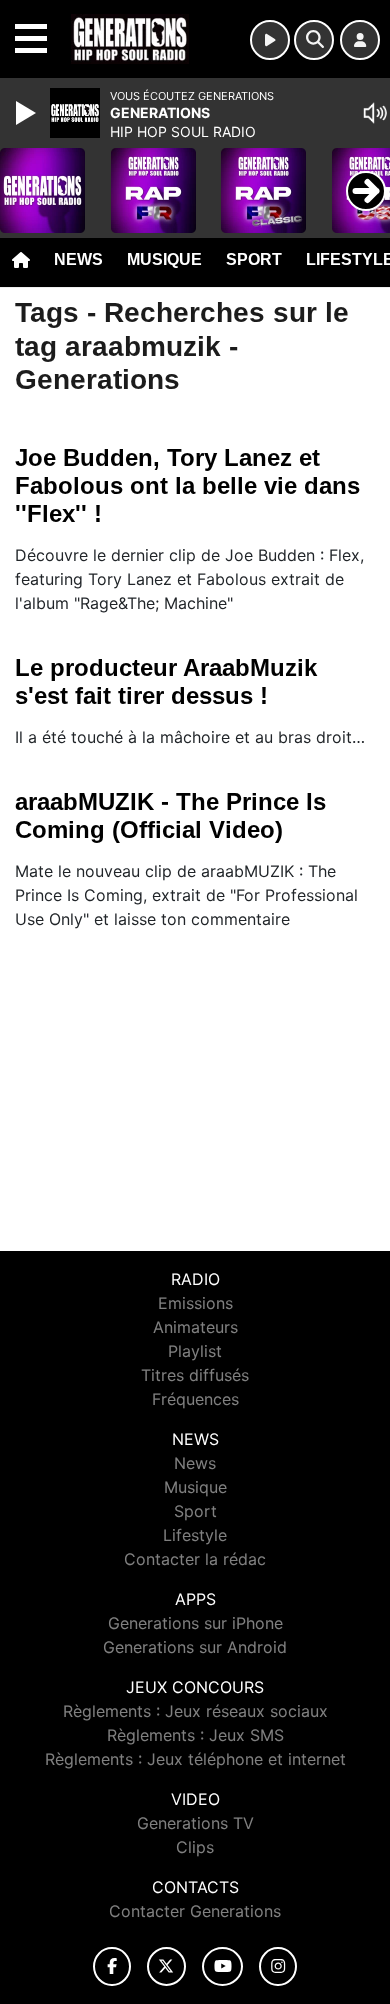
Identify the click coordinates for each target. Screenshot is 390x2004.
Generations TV (195, 1823)
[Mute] (375, 113)
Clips (195, 1847)
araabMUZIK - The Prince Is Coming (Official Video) (170, 815)
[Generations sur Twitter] (166, 1966)
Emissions (195, 1303)
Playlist (195, 1351)
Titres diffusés (195, 1375)
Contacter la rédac (195, 1559)
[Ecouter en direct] (270, 40)
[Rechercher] (314, 40)
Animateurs (195, 1327)
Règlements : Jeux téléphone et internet (195, 1759)
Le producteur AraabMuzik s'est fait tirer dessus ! (166, 681)
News (78, 259)
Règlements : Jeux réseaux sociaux (195, 1711)
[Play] (28, 113)
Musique (164, 259)
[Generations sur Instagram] (278, 1966)
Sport (254, 259)
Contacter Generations (195, 1911)
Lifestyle (195, 1535)
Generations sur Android (195, 1647)
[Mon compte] (360, 40)
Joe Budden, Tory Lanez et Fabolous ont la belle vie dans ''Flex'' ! (187, 485)
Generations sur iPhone (195, 1623)
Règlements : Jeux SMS (195, 1735)
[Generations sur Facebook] (112, 1966)
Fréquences (195, 1399)
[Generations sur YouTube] (222, 1966)
